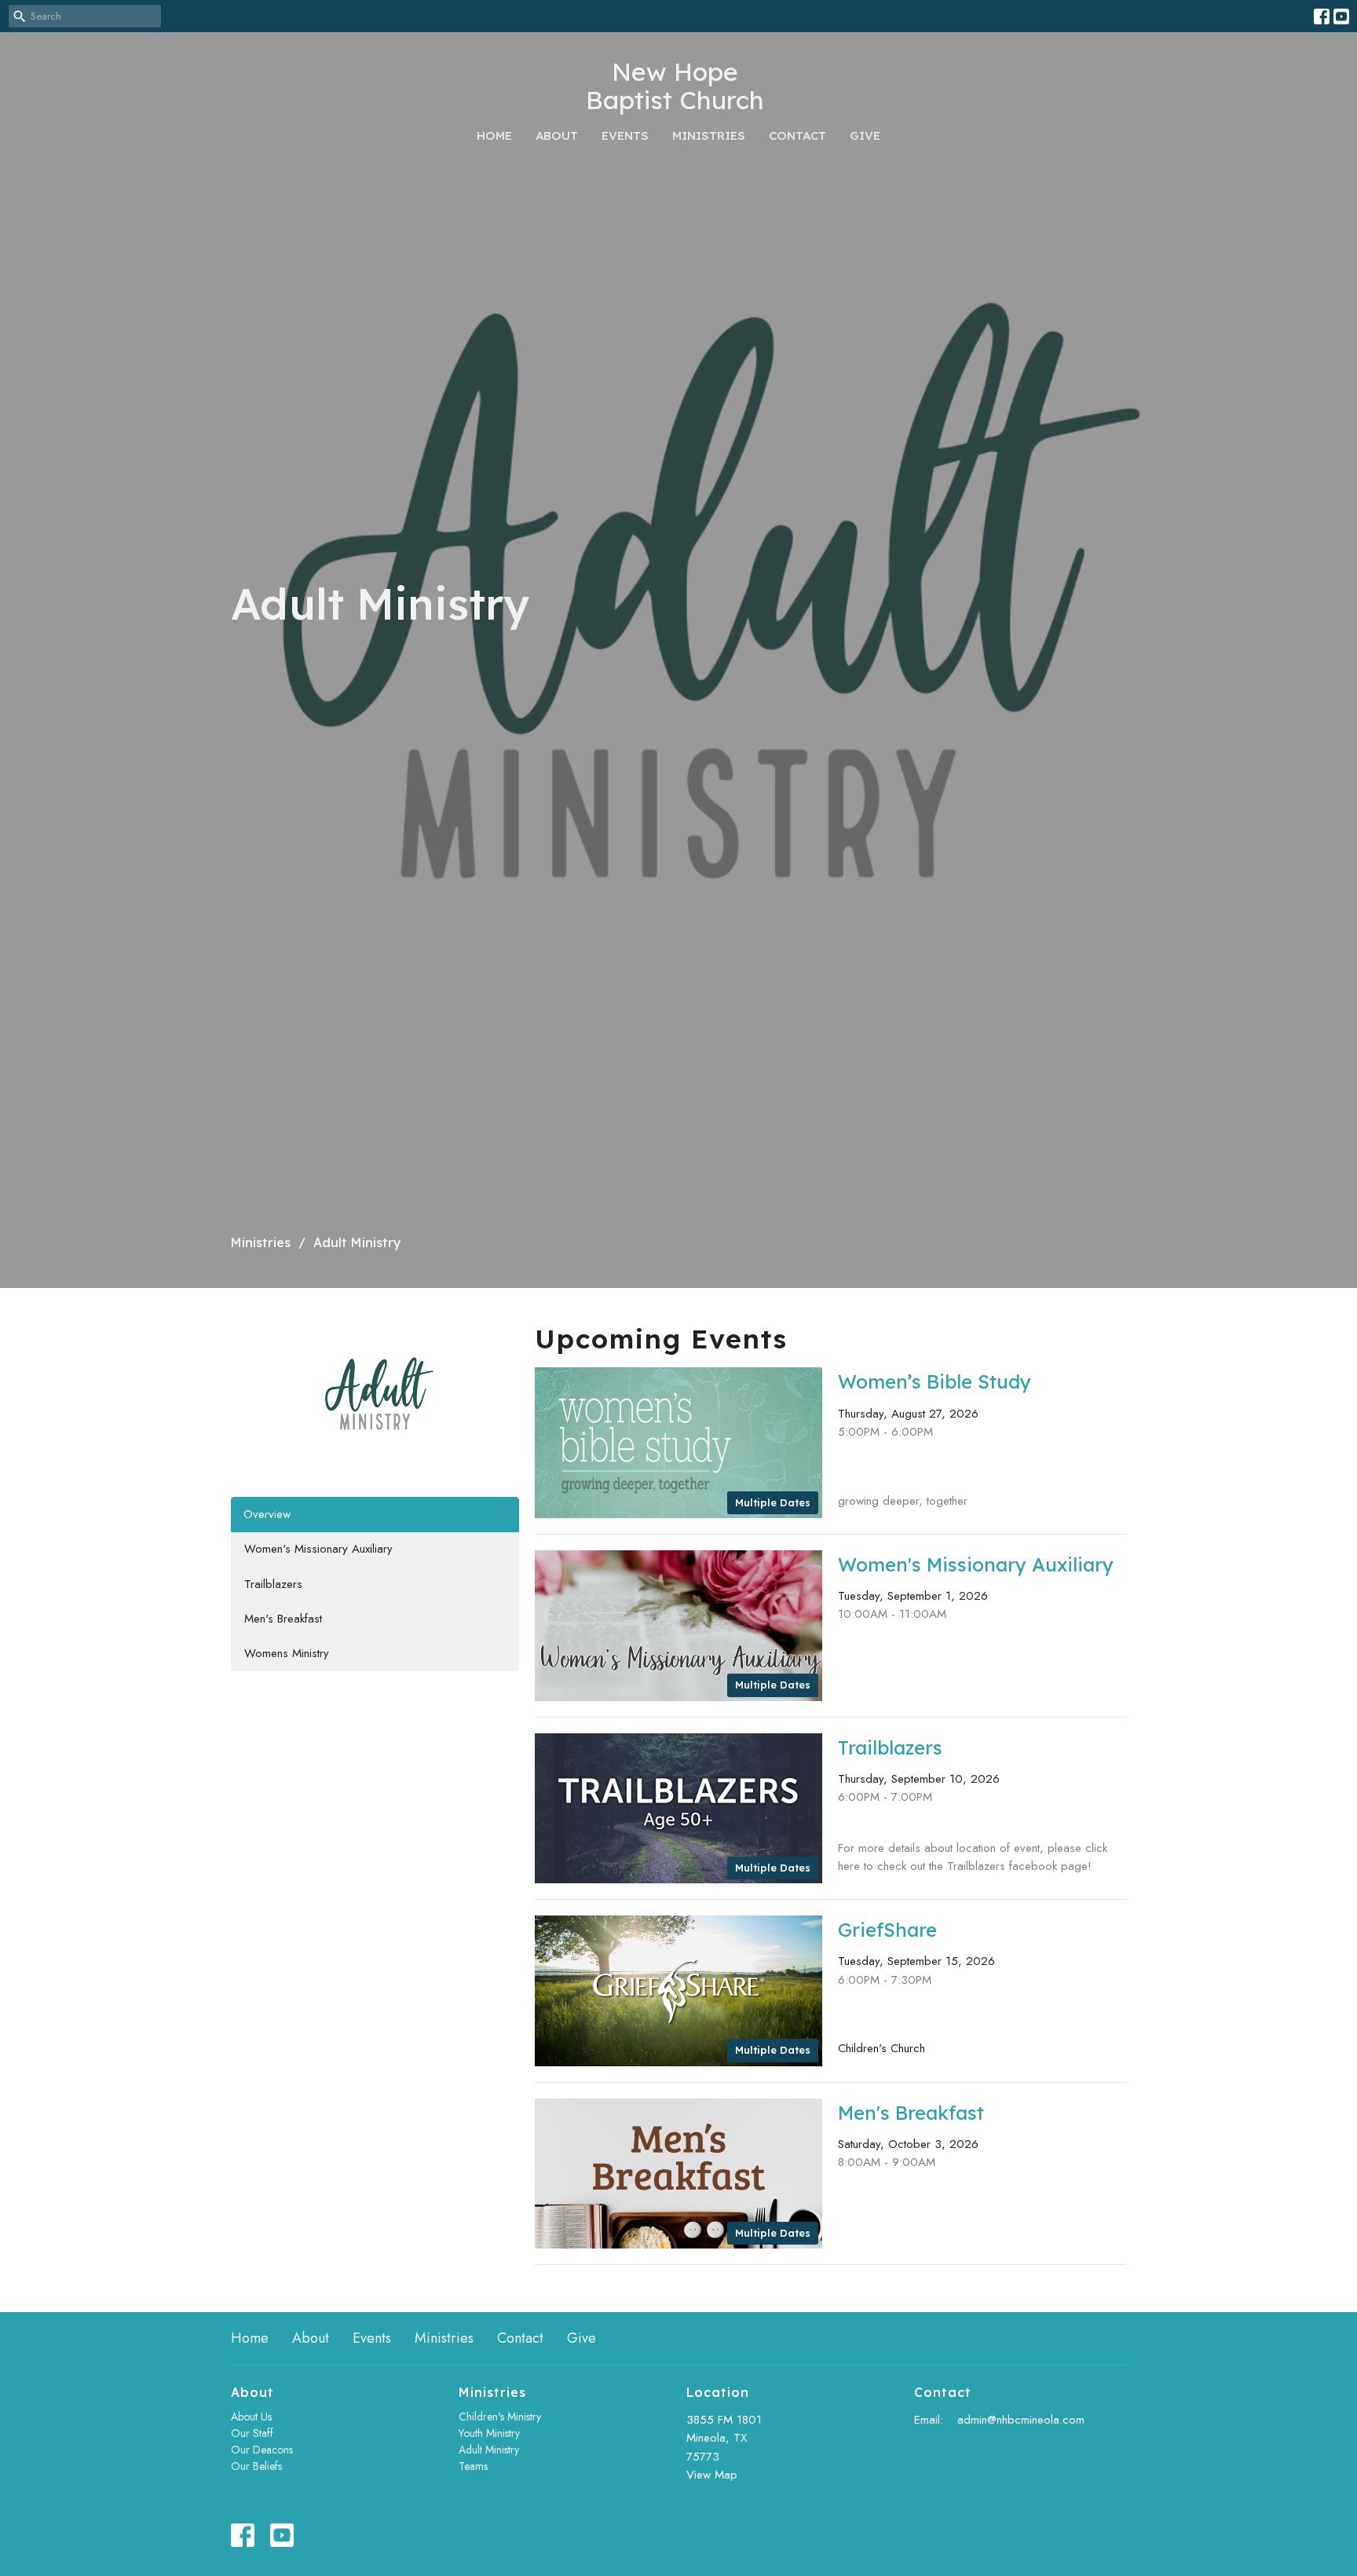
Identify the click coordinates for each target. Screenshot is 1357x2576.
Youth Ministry (489, 2433)
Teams (473, 2466)
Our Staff (252, 2433)
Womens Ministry (287, 1653)
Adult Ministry (489, 2450)
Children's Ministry (500, 2417)
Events (625, 135)
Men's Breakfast (283, 1619)
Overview (267, 1514)
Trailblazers (273, 1584)
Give (865, 135)
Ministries (709, 135)
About (557, 135)
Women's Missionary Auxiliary (318, 1549)
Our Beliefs (256, 2466)
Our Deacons (262, 2450)
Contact (797, 135)
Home (494, 135)
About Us (251, 2417)
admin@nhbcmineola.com (1021, 2420)
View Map (712, 2475)
